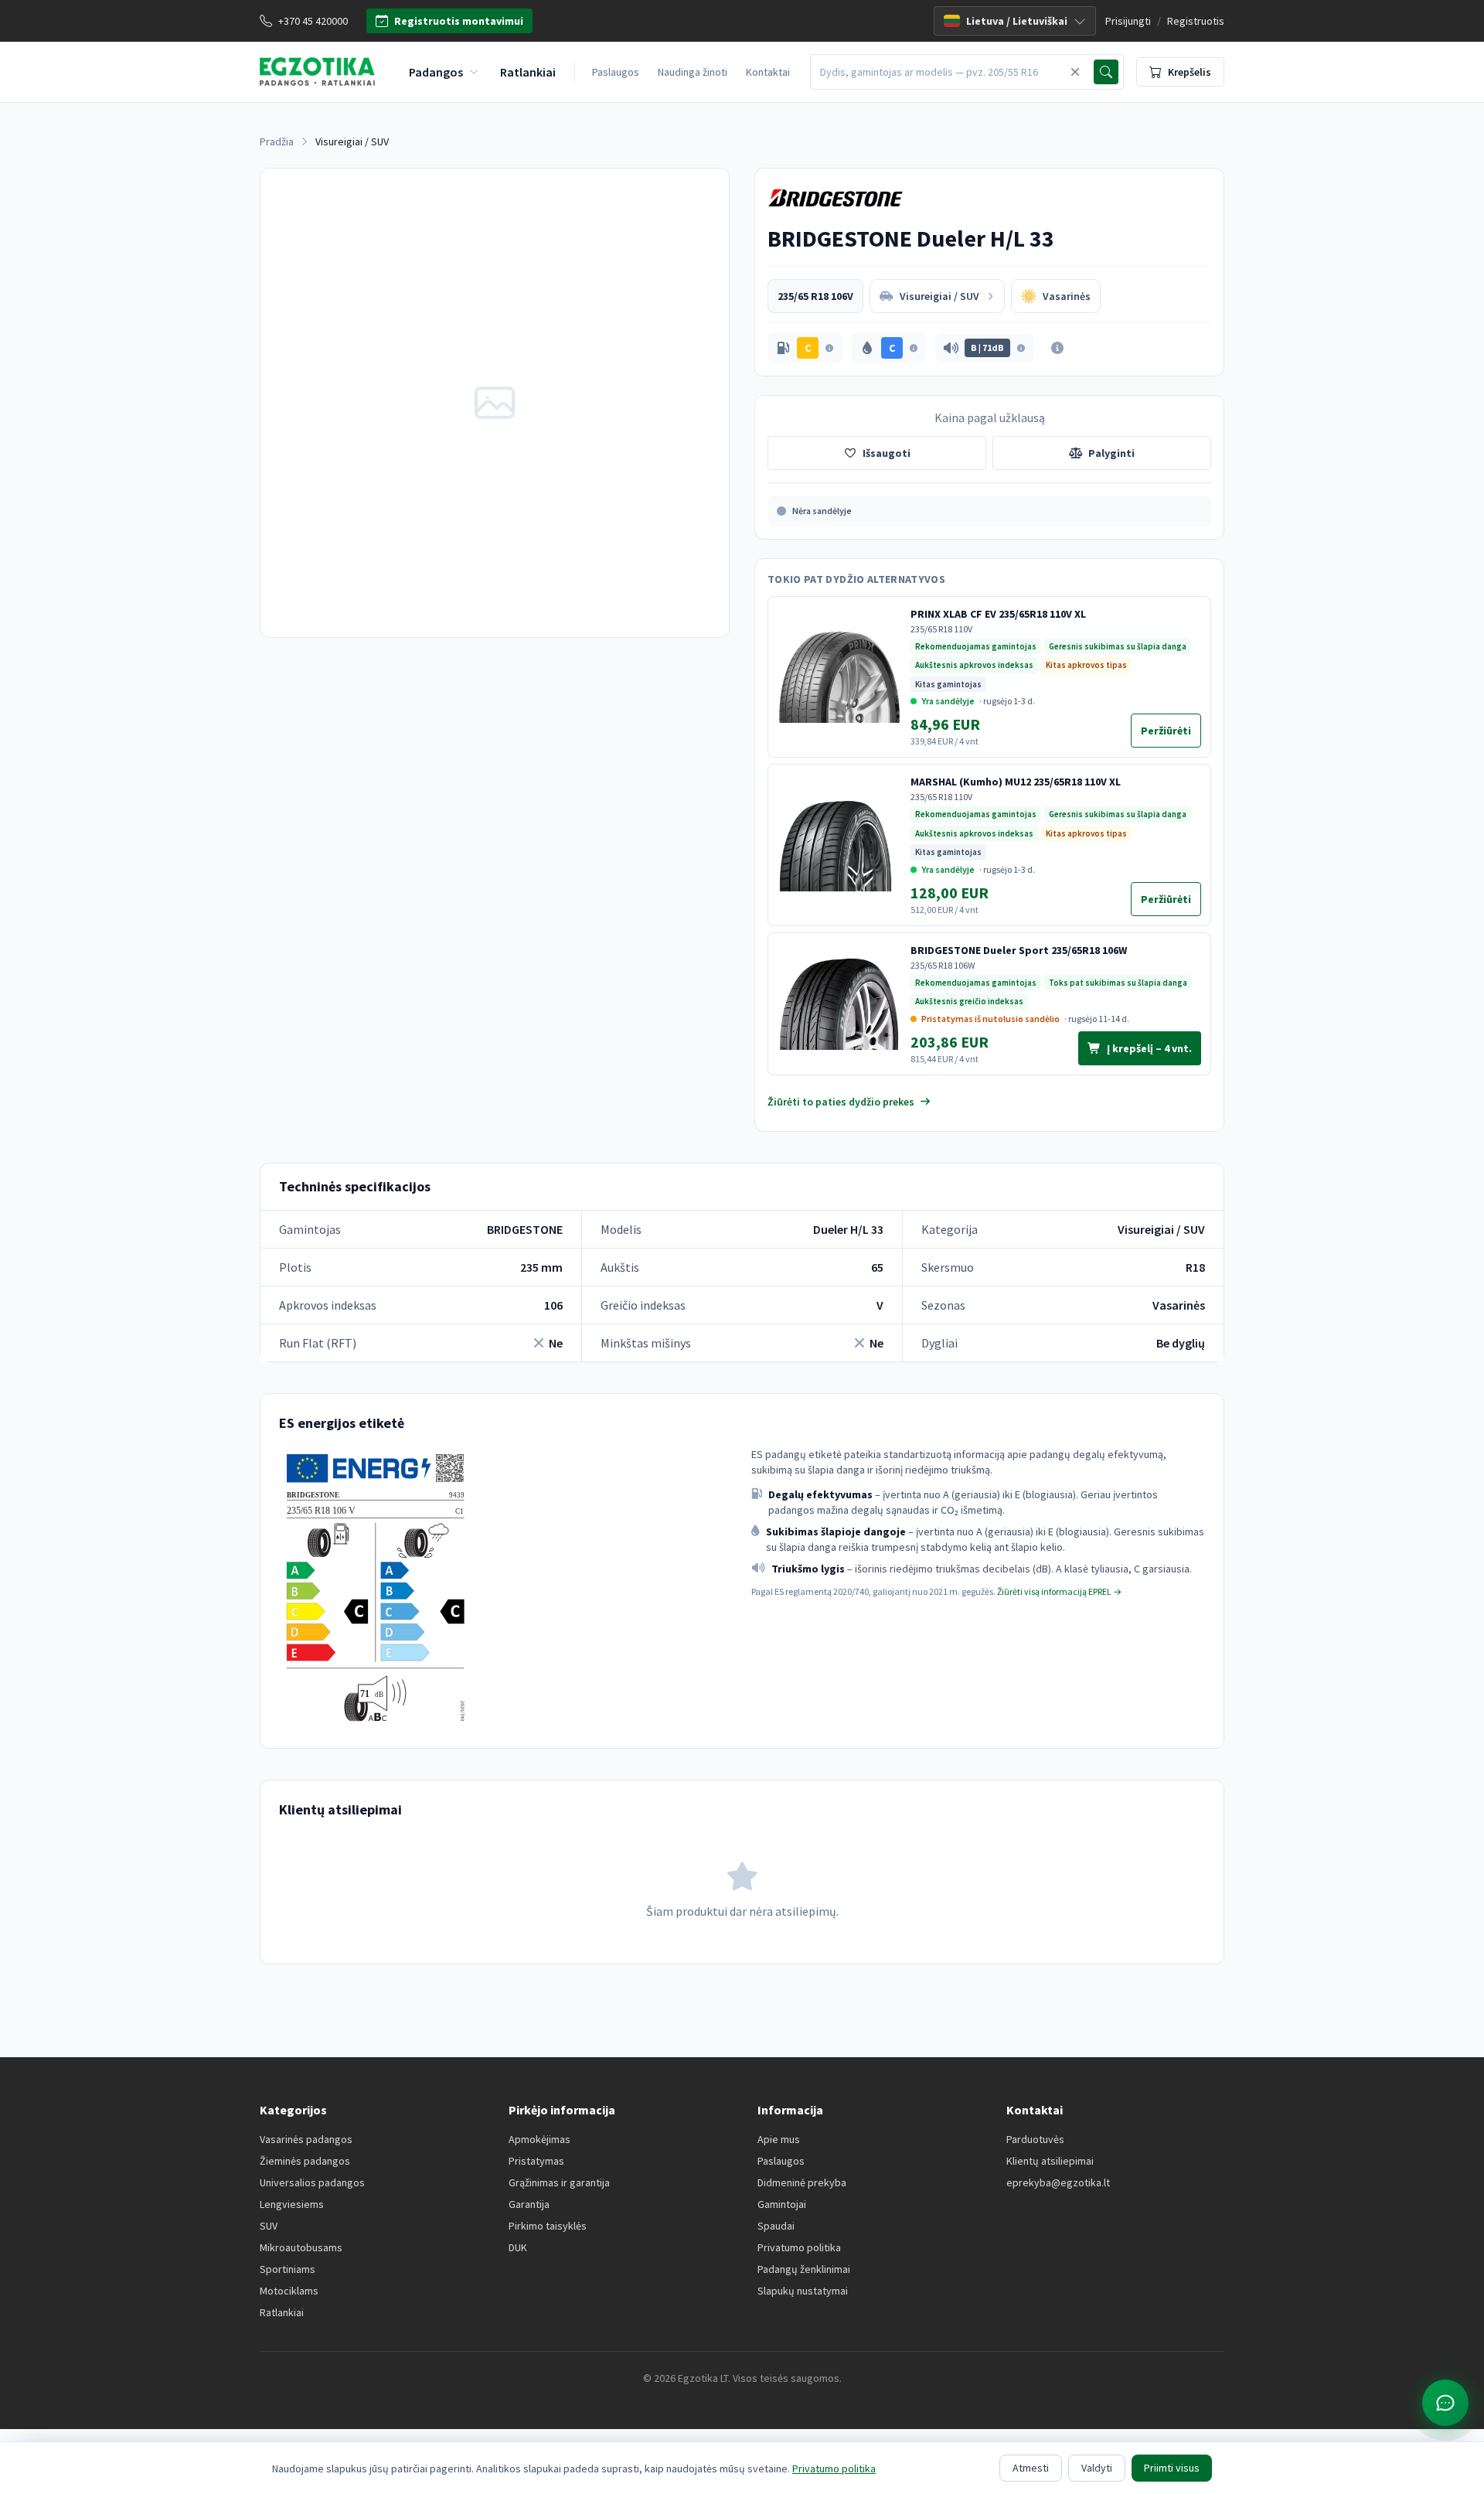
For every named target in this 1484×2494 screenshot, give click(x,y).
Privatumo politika (799, 2247)
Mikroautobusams (301, 2247)
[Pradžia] (317, 72)
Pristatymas (536, 2161)
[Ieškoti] (1106, 72)
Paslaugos (616, 72)
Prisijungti (1128, 21)
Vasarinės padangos (306, 2139)
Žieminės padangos (305, 2161)
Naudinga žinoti (693, 72)
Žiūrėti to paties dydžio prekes (841, 1102)
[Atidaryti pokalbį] (1445, 2403)
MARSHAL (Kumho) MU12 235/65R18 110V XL (1016, 782)
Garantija (529, 2204)
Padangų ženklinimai (804, 2269)
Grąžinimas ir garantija (559, 2182)
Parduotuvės (1035, 2139)
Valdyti (1097, 2468)
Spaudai (776, 2226)
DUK (518, 2247)
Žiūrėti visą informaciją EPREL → (1059, 1591)
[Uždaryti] (1075, 72)
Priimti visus (1172, 2468)
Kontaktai (768, 72)
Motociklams (289, 2291)
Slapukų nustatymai (803, 2291)
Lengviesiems (292, 2204)
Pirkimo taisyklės (548, 2226)
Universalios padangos (312, 2182)
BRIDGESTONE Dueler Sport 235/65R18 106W (1019, 950)
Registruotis (1196, 21)
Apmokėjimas (539, 2139)
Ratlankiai (282, 2312)
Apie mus (779, 2139)
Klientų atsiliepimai (1050, 2161)
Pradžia (277, 141)
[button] (805, 348)
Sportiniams (288, 2269)
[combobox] (938, 72)
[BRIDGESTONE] (836, 198)
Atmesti (1031, 2468)
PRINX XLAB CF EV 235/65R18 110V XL (998, 614)
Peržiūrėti (1171, 734)
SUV (269, 2226)
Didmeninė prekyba (802, 2182)
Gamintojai (782, 2204)
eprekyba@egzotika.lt (1058, 2182)
